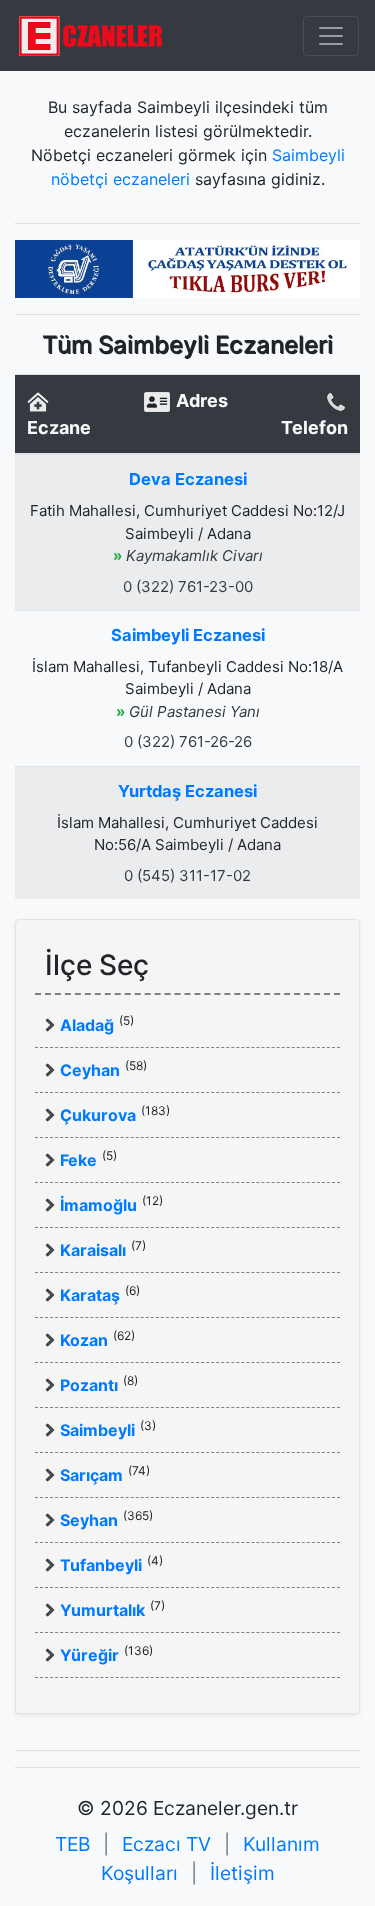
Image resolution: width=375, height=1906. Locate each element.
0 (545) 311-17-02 (187, 875)
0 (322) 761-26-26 (188, 741)
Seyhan (89, 1520)
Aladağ (87, 1025)
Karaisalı (93, 1250)
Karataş (90, 1295)
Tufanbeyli (101, 1565)
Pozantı (89, 1385)
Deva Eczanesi (188, 479)
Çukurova (98, 1115)
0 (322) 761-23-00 (188, 586)
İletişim (242, 1873)
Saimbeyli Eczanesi (188, 635)
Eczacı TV (166, 1844)
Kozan (84, 1340)
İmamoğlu (98, 1205)
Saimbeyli (97, 1430)
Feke (78, 1160)
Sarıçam (91, 1475)
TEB (72, 1844)
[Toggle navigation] (331, 36)
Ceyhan (90, 1070)
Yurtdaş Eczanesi (187, 791)
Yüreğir (89, 1655)
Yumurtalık (102, 1610)
